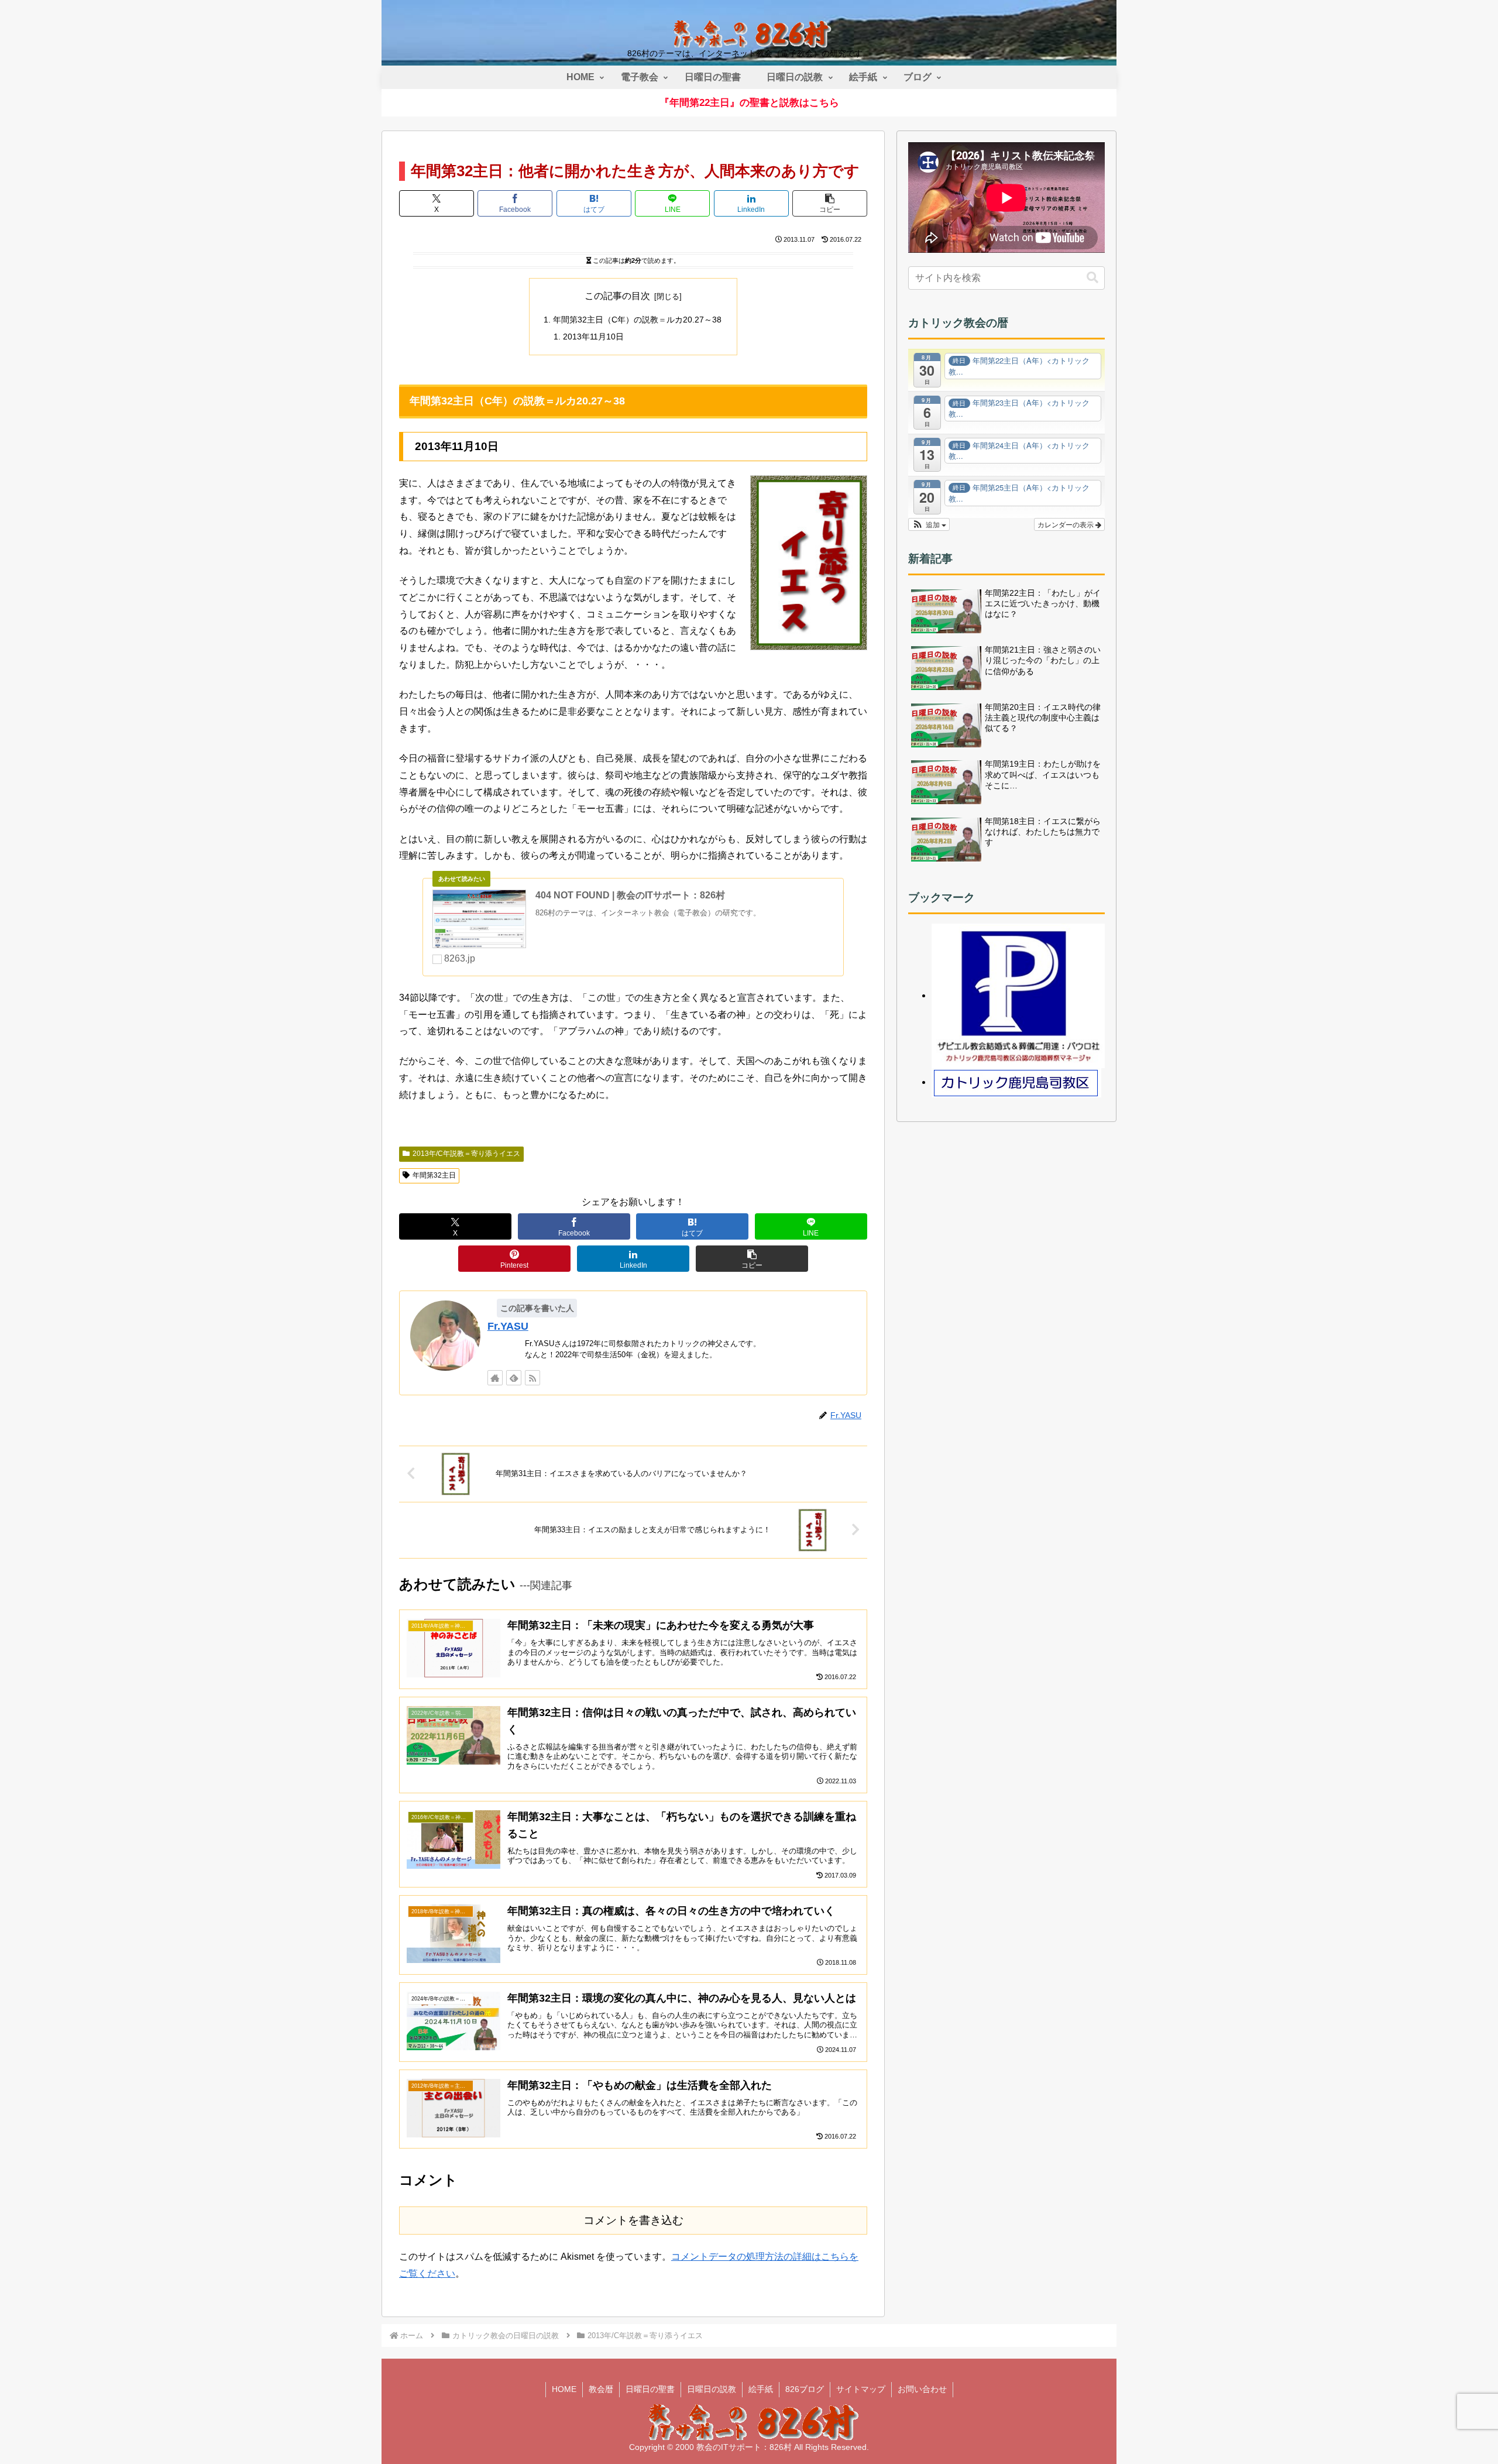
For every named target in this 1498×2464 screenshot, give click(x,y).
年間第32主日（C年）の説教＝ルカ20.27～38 (637, 320)
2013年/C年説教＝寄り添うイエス (466, 1154)
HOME (564, 2389)
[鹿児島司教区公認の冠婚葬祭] (1018, 995)
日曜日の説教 (712, 2389)
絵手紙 (761, 2389)
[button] (830, 203)
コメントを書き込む (633, 2220)
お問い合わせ (922, 2389)
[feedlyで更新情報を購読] (514, 1378)
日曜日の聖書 (650, 2389)
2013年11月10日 (593, 337)
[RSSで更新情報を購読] (532, 1378)
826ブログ (805, 2389)
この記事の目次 (617, 296)
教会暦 (601, 2389)
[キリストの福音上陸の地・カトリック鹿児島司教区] (1016, 1082)
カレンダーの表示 (1066, 524)
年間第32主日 (434, 1175)
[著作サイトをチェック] (495, 1378)
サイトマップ (861, 2389)
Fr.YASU (508, 1326)
